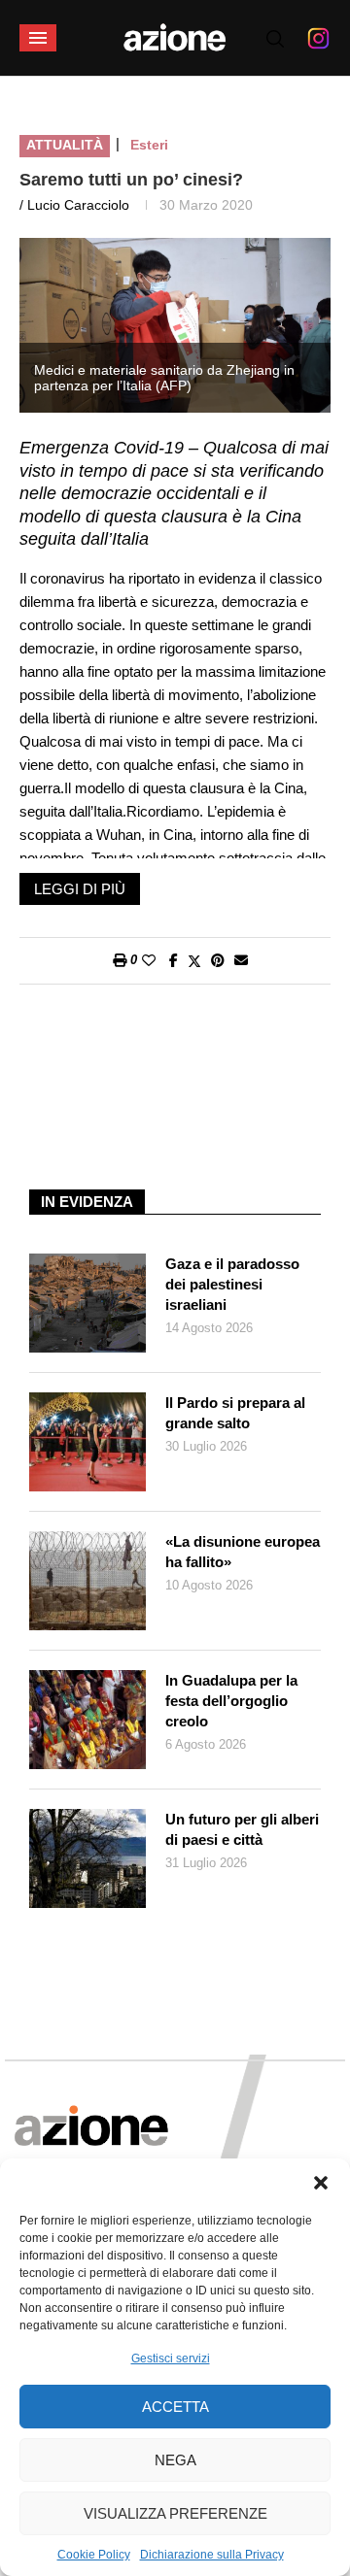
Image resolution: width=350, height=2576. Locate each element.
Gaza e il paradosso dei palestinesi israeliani (232, 1284)
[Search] (275, 39)
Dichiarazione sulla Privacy (212, 2555)
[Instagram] (318, 38)
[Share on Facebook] (174, 960)
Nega (175, 2460)
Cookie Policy (94, 2555)
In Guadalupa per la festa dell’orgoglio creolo (231, 1701)
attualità (65, 145)
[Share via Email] (241, 960)
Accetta (175, 2407)
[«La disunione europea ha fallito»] (87, 1581)
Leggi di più (80, 889)
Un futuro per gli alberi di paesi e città (242, 1829)
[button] (321, 2183)
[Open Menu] (38, 38)
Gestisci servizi (171, 2359)
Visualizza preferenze (175, 2513)
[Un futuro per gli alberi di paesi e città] (87, 1858)
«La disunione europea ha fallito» (243, 1552)
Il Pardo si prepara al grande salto (235, 1413)
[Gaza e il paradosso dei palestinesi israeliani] (87, 1303)
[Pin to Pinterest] (218, 960)
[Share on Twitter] (194, 961)
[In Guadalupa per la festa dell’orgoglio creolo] (87, 1720)
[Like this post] (149, 960)
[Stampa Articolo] (120, 960)
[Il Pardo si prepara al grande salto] (87, 1442)
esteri (149, 145)
